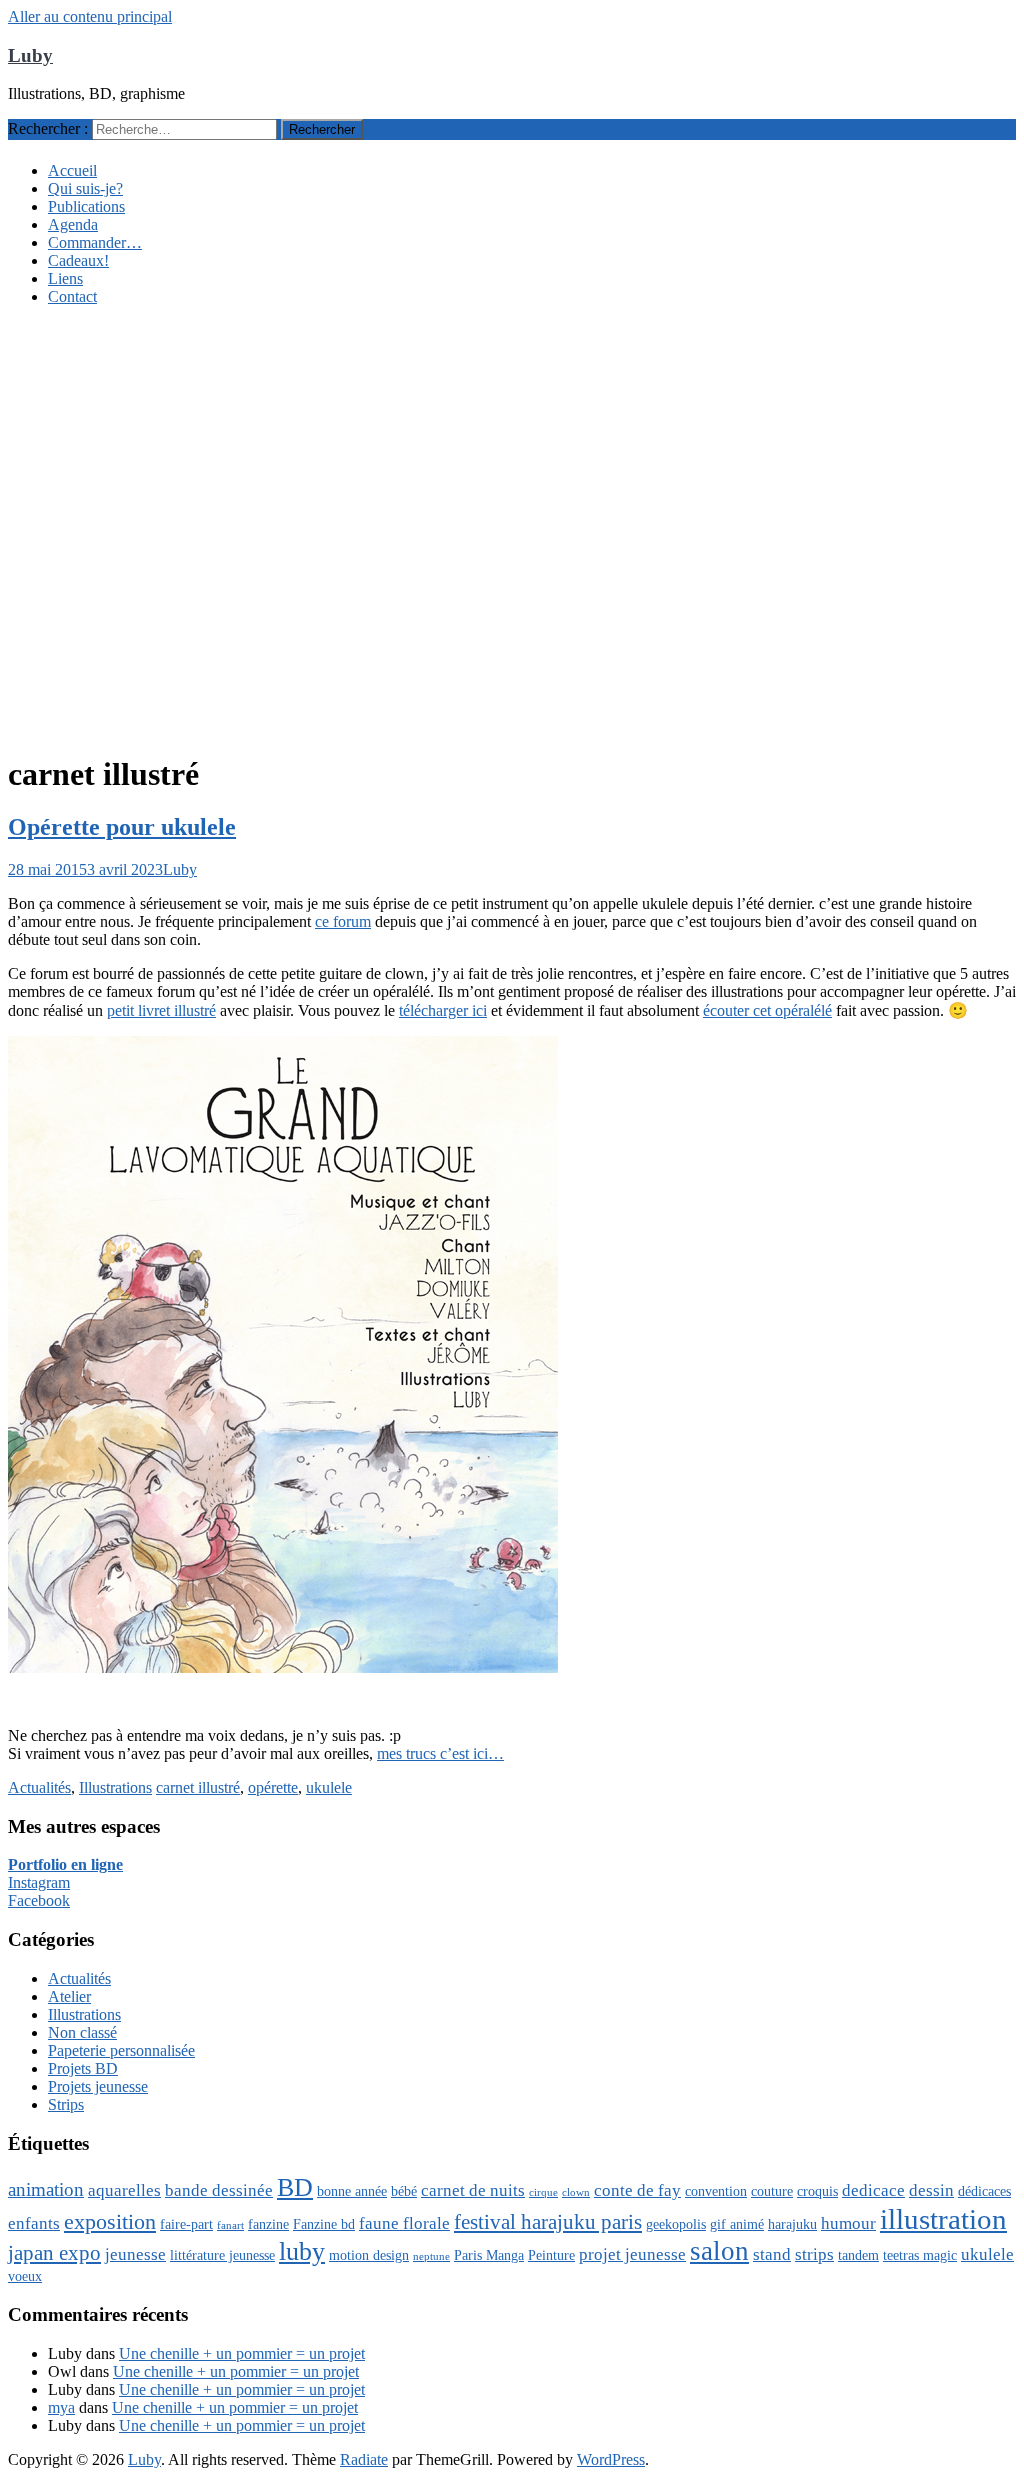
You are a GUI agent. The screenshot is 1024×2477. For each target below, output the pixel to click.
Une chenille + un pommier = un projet (242, 2353)
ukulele (329, 1787)
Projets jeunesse (98, 2086)
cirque (543, 2192)
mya (61, 2407)
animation (46, 2189)
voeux (25, 2276)
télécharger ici (443, 1010)
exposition (110, 2221)
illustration (943, 2219)
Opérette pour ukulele (122, 827)
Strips (66, 2104)
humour (848, 2223)
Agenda (73, 224)
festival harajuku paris (548, 2222)
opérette (273, 1787)
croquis (817, 2191)
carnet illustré (198, 1787)
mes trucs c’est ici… (440, 1753)
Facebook (39, 1900)
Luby (30, 55)
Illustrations (115, 1787)
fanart (230, 2225)
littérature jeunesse (222, 2255)
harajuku (792, 2224)
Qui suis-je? (85, 188)
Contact (72, 296)
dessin (931, 2190)
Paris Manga (489, 2255)
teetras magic (920, 2255)
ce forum (343, 921)
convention (716, 2191)
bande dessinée (219, 2190)
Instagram (39, 1882)
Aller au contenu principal (90, 16)
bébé (404, 2191)
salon (719, 2251)
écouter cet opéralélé (767, 1010)
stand (772, 2254)
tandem (858, 2255)
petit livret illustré (161, 1010)
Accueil (72, 170)
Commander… (95, 242)
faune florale (404, 2223)
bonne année (352, 2191)
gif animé (737, 2224)
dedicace (873, 2190)
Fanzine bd (324, 2224)
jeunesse (135, 2254)
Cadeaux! (78, 260)
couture (772, 2191)
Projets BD (83, 2068)
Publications (86, 206)
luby (302, 2251)
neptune (431, 2256)
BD (295, 2187)
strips (814, 2254)
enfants (34, 2223)
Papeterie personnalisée (121, 2050)
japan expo (54, 2253)
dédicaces (984, 2191)
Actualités (39, 1787)
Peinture (551, 2255)
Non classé (82, 2032)
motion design (369, 2255)
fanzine (268, 2224)
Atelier (69, 1996)
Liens (65, 278)
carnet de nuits (473, 2190)
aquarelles (124, 2190)
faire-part (186, 2224)
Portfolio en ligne (65, 1864)
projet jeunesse (632, 2254)
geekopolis (676, 2224)
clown (576, 2192)
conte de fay (637, 2190)
